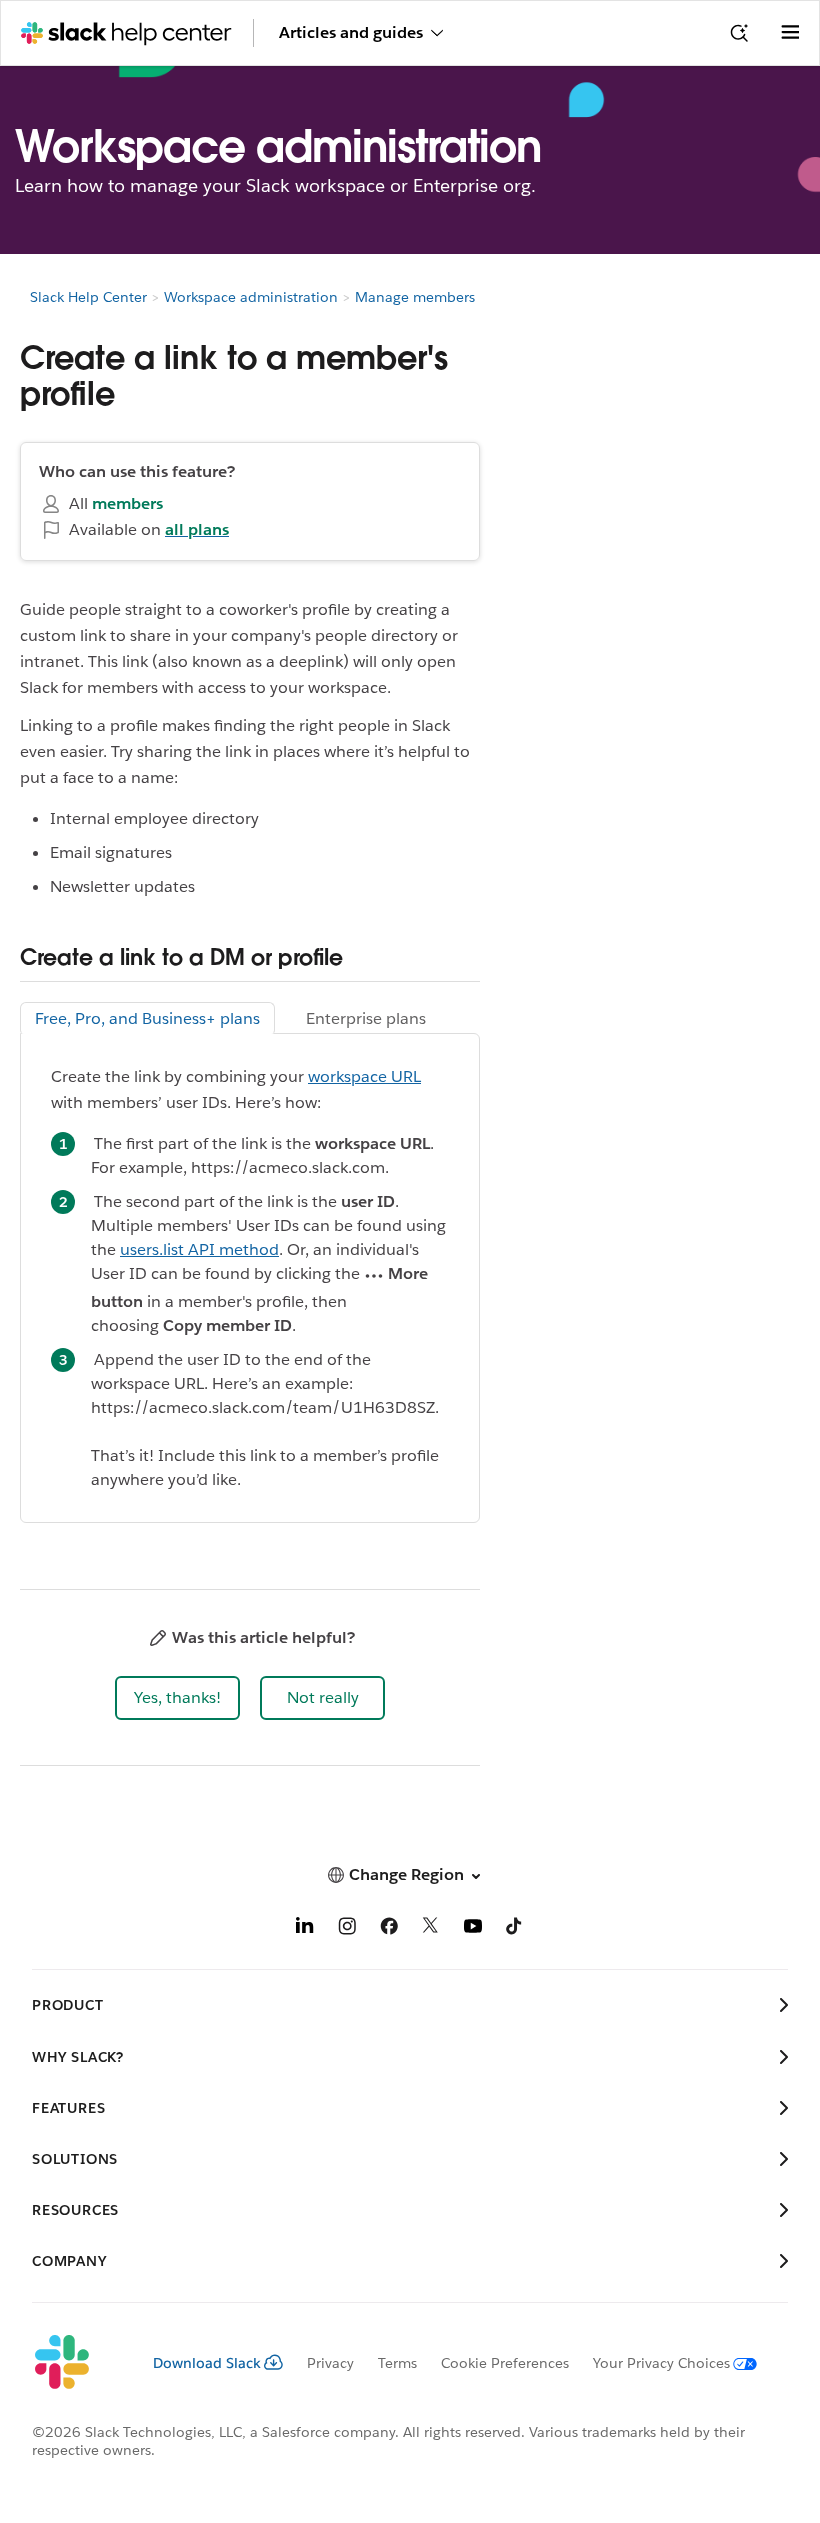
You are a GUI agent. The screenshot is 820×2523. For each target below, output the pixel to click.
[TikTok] (515, 1929)
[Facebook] (389, 1929)
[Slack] (76, 2363)
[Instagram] (347, 1929)
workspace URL (364, 1076)
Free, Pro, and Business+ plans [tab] (147, 1018)
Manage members (415, 297)
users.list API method (199, 1249)
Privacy (330, 2363)
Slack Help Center (88, 297)
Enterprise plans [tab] (366, 1018)
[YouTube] (473, 1929)
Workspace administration (251, 297)
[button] (177, 1698)
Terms (397, 2363)
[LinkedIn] (305, 1929)
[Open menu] (790, 33)
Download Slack (207, 2363)
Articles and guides (351, 32)
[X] (431, 1929)
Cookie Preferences (505, 2363)
